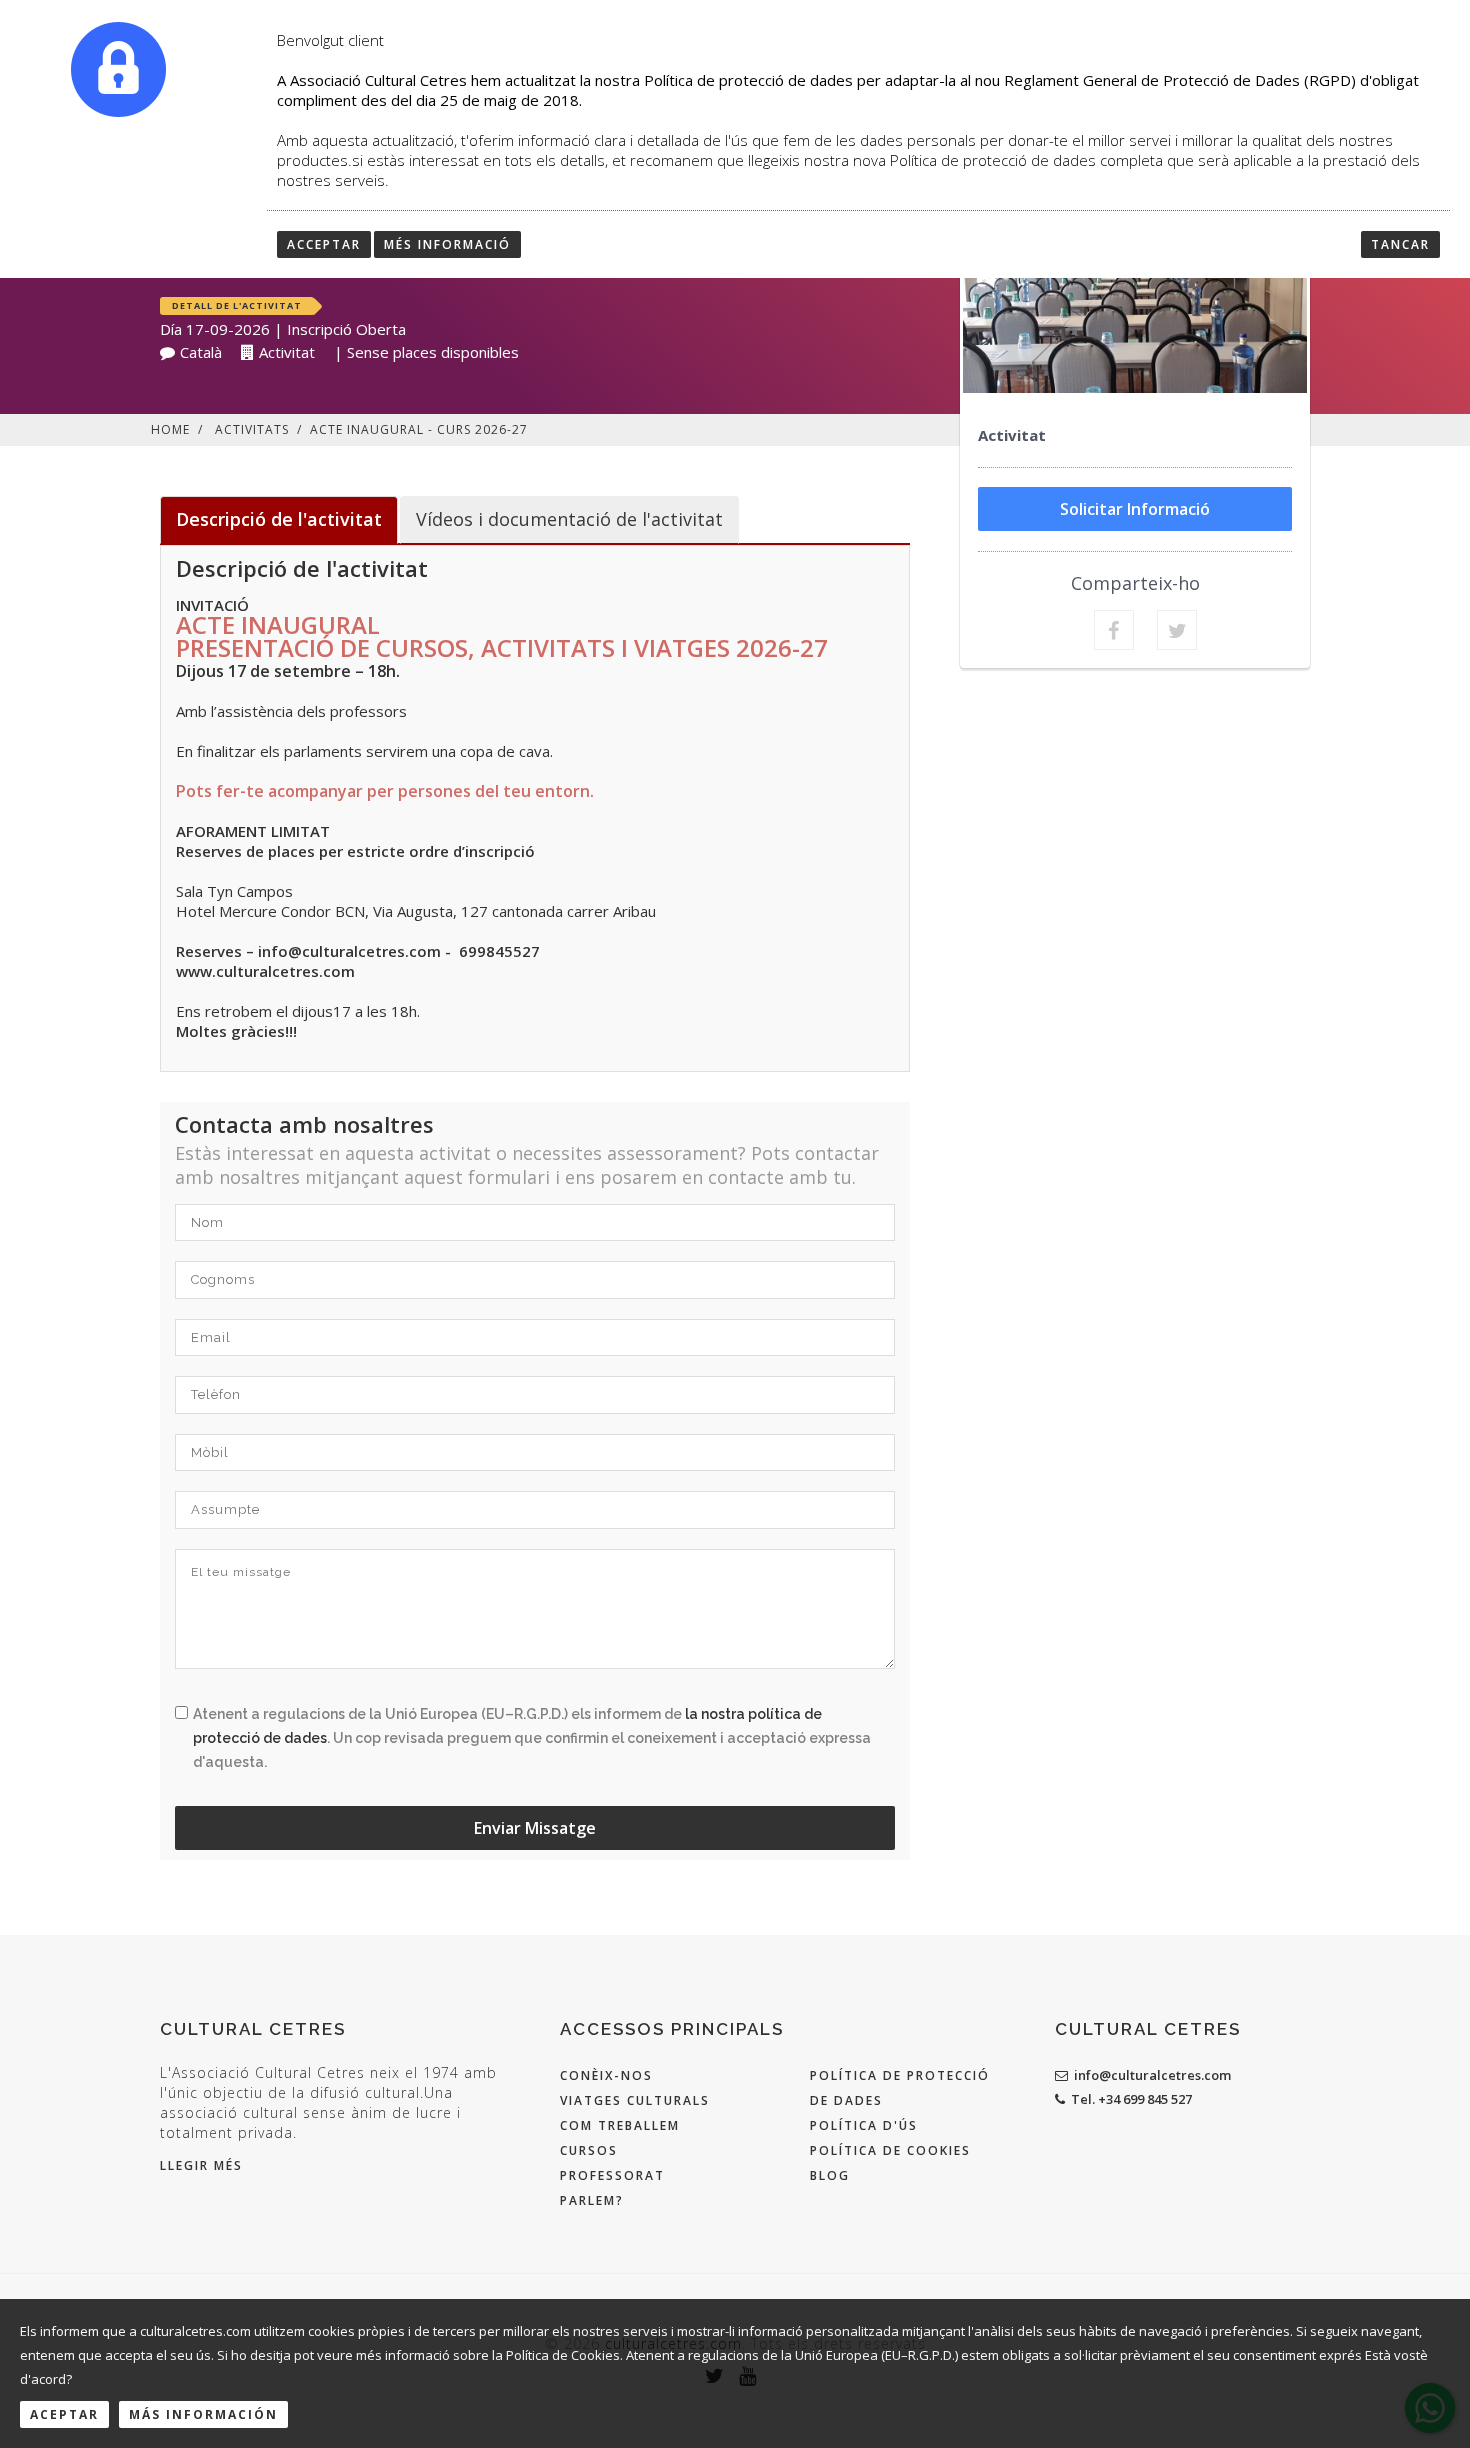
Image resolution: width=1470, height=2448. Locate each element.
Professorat (612, 2175)
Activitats (252, 429)
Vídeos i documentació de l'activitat (569, 519)
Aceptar (64, 2414)
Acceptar (324, 244)
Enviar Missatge (535, 1828)
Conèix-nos (606, 2075)
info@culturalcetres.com (1152, 2075)
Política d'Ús (864, 2125)
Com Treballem (620, 2125)
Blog (830, 2175)
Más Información (203, 2414)
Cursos (589, 2150)
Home (170, 429)
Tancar (1400, 244)
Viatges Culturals (635, 2100)
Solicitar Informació (1135, 509)
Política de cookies (890, 2150)
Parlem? (592, 2200)
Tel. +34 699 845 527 (1131, 2099)
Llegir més (201, 2165)
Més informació (447, 244)
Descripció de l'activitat (279, 519)
